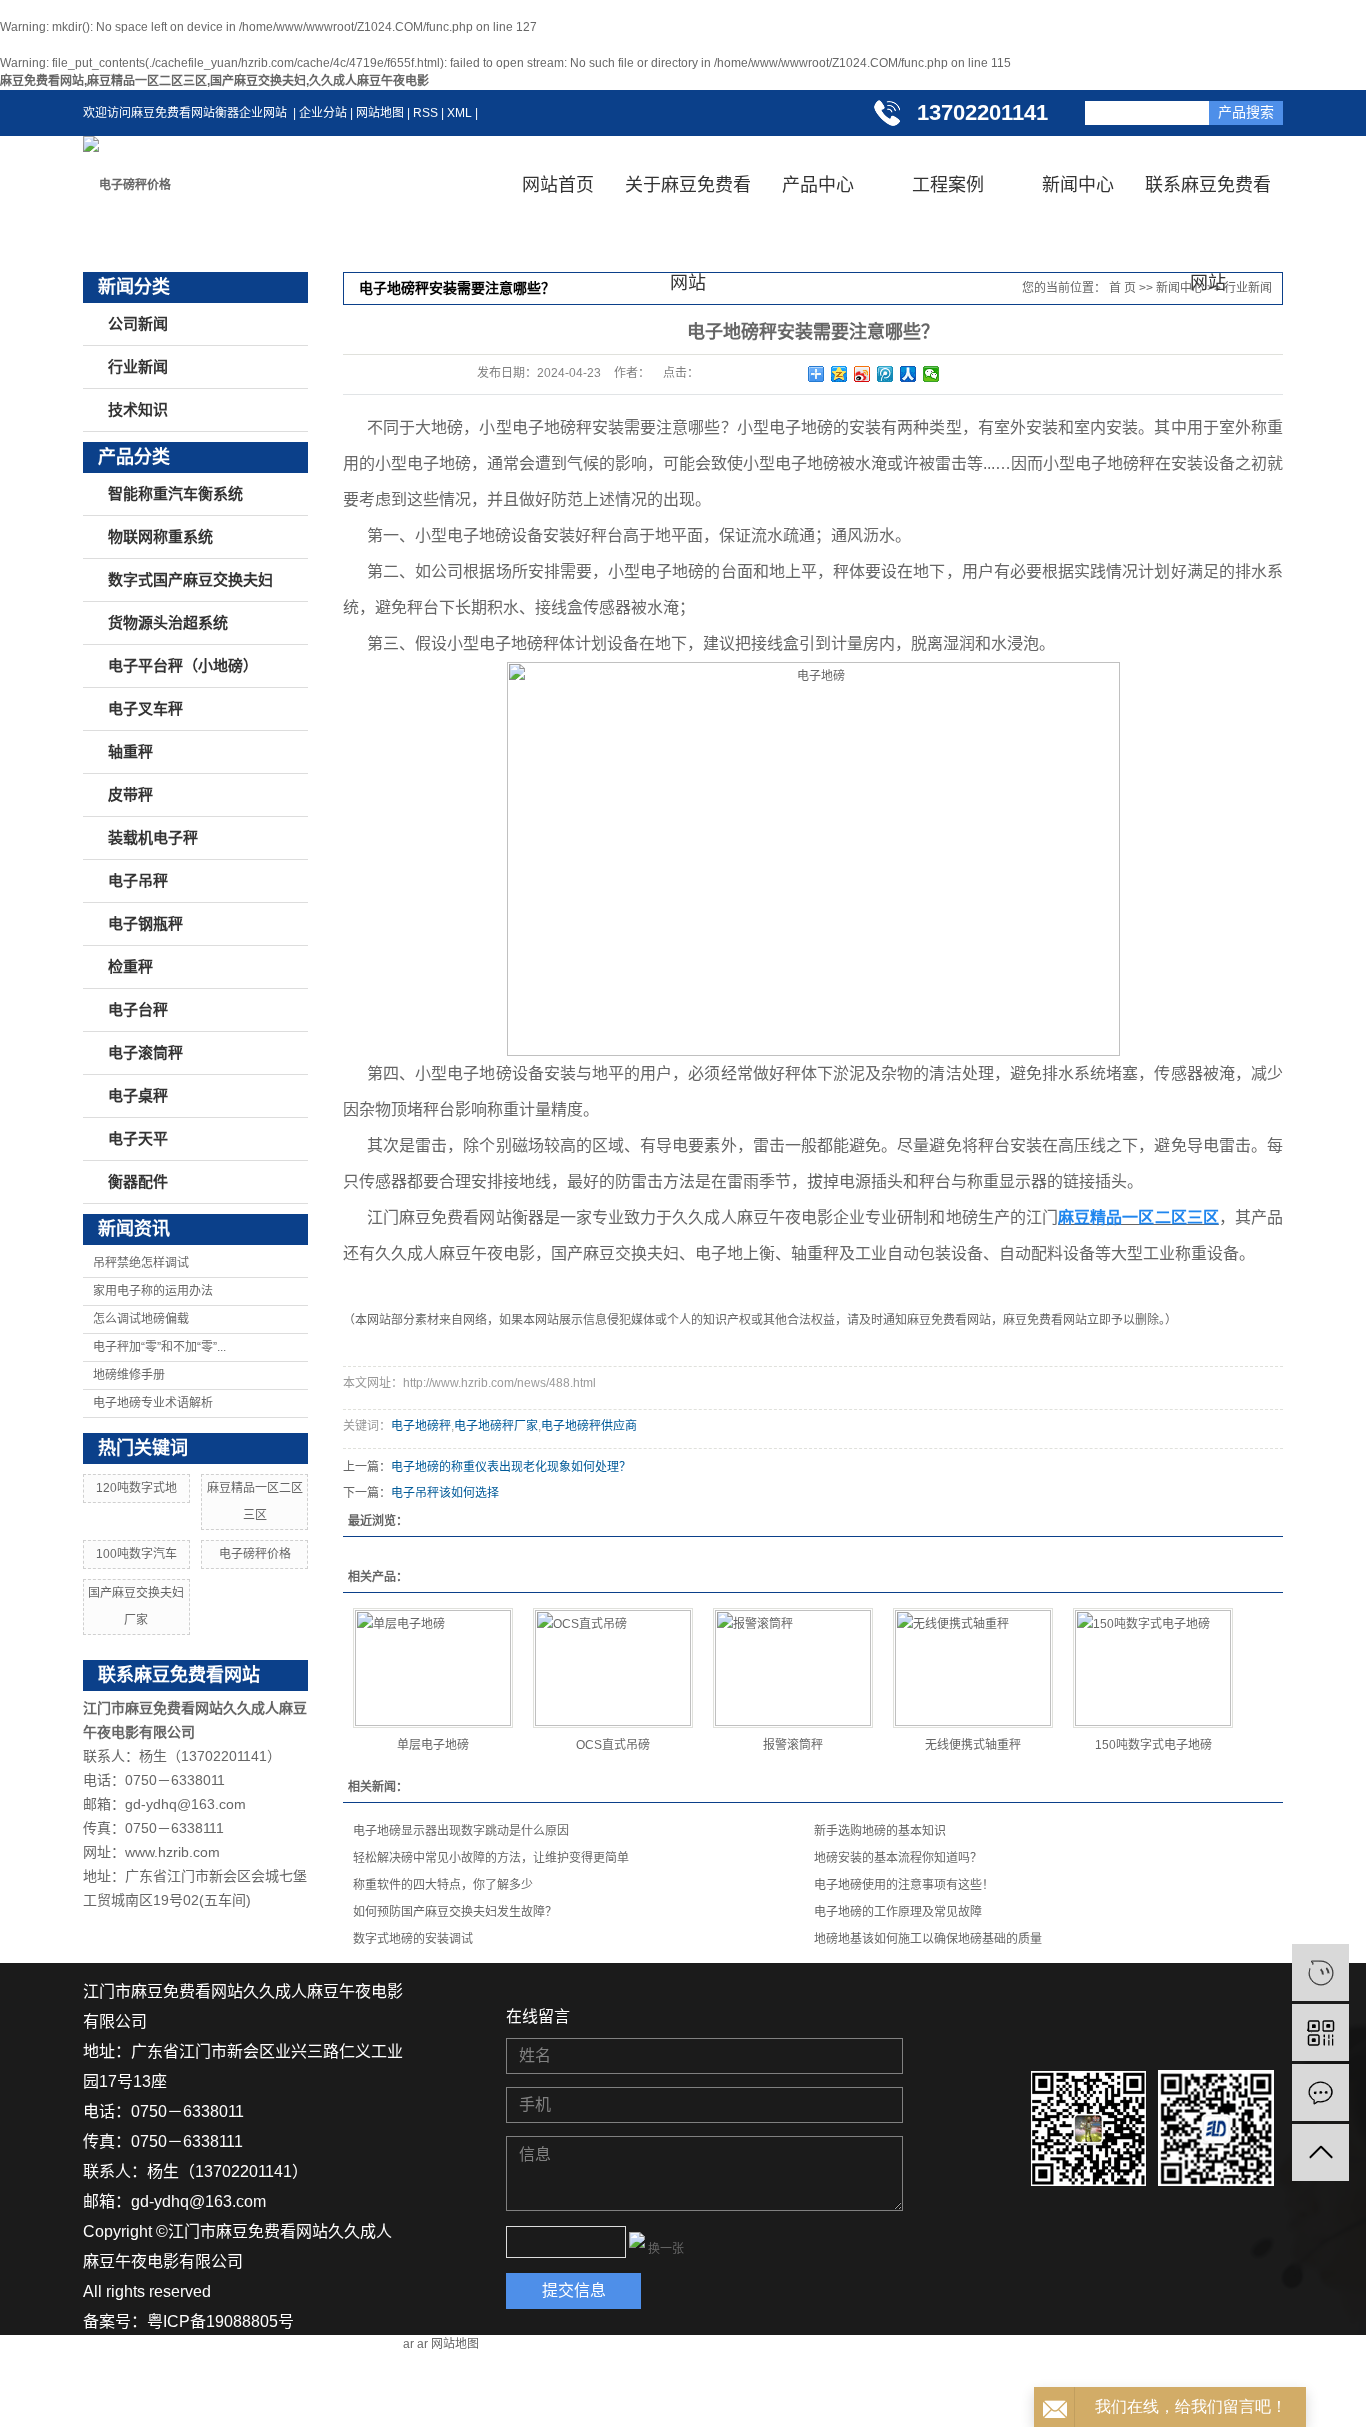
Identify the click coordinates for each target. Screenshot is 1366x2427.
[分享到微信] (931, 374)
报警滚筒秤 (793, 1745)
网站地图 (380, 113)
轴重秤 (130, 752)
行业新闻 (138, 367)
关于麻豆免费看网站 (688, 204)
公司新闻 (138, 324)
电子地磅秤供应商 (589, 1426)
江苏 (99, 2411)
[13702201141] (1320, 1972)
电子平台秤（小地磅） (183, 666)
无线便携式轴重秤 (973, 1745)
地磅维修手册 (129, 1375)
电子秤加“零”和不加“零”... (159, 1347)
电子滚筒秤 (145, 1053)
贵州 (207, 2411)
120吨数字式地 (136, 1488)
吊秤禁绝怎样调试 (141, 1263)
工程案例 (948, 185)
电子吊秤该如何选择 (445, 1493)
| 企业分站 (317, 113)
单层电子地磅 (433, 1745)
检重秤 (130, 967)
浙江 (279, 2411)
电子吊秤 (138, 881)
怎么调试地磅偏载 (141, 1319)
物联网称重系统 (160, 537)
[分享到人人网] (908, 374)
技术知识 (138, 410)
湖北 (171, 2411)
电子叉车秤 (145, 709)
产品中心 (818, 185)
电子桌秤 (138, 1096)
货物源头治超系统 (168, 623)
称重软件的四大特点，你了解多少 (443, 1885)
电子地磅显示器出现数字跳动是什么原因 (461, 1831)
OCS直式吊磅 (613, 1745)
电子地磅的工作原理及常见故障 (898, 1912)
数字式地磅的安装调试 (413, 1939)
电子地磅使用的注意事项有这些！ (904, 1885)
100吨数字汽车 (136, 1554)
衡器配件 (138, 1182)
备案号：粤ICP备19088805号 (188, 2321)
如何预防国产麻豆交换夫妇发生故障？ (455, 1912)
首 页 (1122, 288)
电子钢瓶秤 (145, 924)
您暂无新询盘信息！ (155, 2381)
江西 (243, 2411)
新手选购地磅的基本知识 (880, 1831)
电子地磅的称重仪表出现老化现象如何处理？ (511, 1467)
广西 (351, 2411)
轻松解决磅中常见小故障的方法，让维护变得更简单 (491, 1858)
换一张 (666, 2249)
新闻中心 (1078, 185)
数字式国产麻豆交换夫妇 (190, 580)
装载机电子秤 (153, 838)
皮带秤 (130, 795)
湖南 (135, 2411)
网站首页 (558, 185)
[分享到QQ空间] (839, 374)
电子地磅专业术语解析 (153, 1403)
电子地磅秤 (421, 1426)
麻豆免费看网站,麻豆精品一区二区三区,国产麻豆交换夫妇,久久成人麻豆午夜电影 (214, 81)
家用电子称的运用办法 (153, 1291)
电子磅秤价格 (255, 1554)
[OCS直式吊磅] (613, 1668)
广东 (315, 2411)
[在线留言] (1320, 2092)
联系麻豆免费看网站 (1208, 204)
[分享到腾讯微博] (885, 374)
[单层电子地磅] (433, 1668)
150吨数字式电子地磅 (1153, 1745)
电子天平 (138, 1139)
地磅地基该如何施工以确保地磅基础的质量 (928, 1939)
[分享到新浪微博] (862, 374)
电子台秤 (138, 1010)
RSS (425, 113)
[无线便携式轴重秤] (973, 1668)
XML (459, 113)
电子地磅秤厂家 (496, 1426)
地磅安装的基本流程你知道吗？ (898, 1858)
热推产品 (263, 2381)
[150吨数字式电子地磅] (1153, 1668)
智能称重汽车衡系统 (175, 494)
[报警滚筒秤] (793, 1668)
